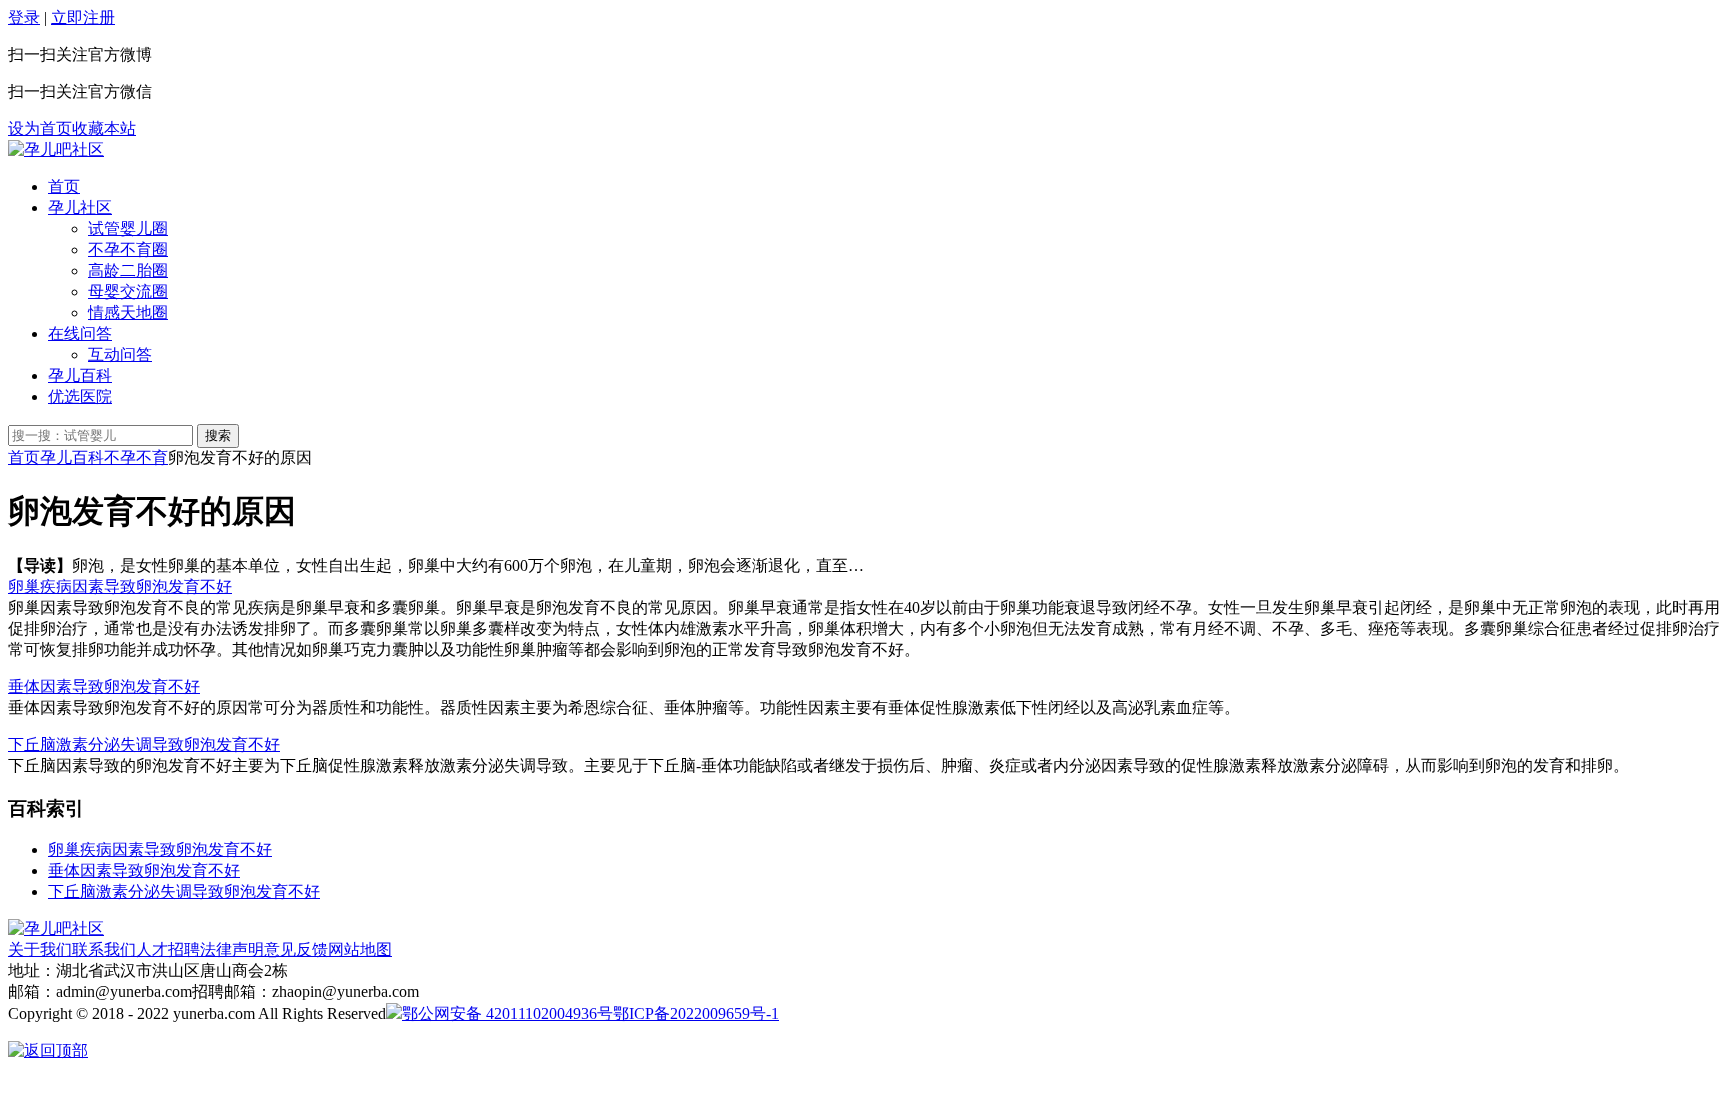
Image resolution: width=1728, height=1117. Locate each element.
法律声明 (232, 949)
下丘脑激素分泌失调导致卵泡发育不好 (144, 744)
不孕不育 (136, 457)
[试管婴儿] (56, 149)
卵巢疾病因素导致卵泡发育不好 (120, 586)
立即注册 (83, 17)
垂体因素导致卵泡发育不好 (104, 686)
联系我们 (104, 949)
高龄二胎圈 (128, 270)
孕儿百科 (80, 375)
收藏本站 (104, 128)
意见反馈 (296, 949)
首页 (64, 186)
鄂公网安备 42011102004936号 (507, 1013)
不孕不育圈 (128, 249)
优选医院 (80, 396)
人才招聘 (168, 949)
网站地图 (360, 949)
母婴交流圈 (128, 291)
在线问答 (80, 333)
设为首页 (40, 128)
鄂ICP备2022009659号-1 (696, 1013)
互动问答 (120, 354)
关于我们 (40, 949)
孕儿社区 (80, 207)
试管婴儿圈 (128, 228)
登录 (24, 17)
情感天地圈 (128, 312)
